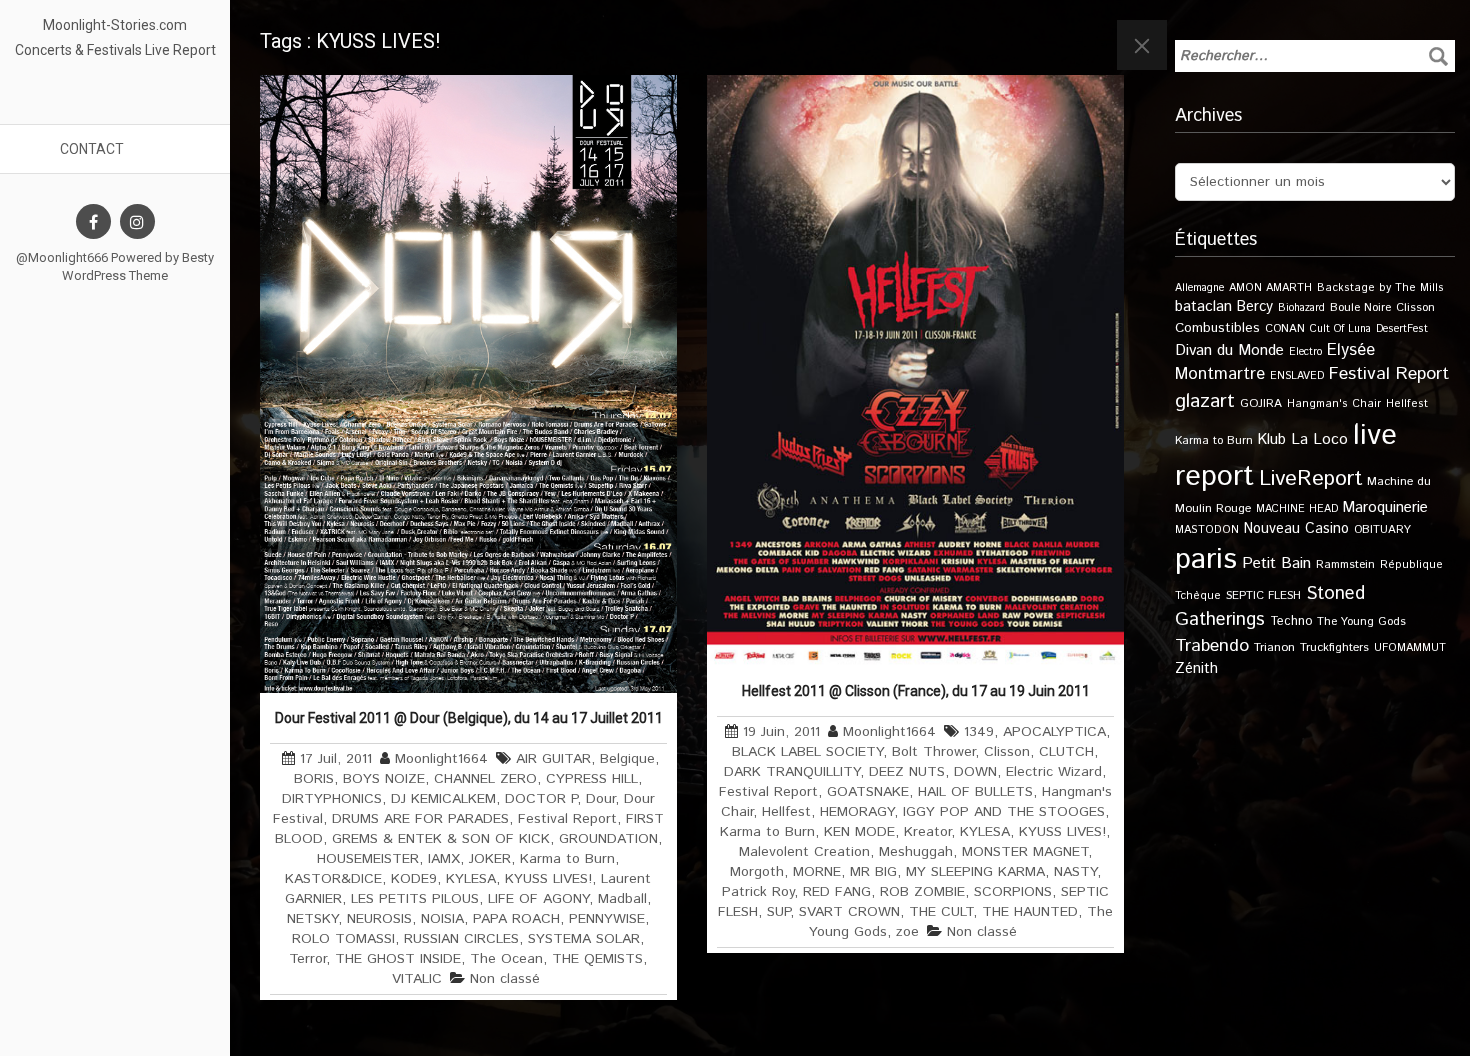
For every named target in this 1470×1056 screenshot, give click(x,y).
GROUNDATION (608, 839)
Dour (600, 799)
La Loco (1319, 440)
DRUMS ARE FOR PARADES (420, 819)
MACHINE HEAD (1297, 509)
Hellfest (786, 812)
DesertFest (1402, 329)
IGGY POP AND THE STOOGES (1004, 812)
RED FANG (837, 892)
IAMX (444, 859)
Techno (1291, 621)
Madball (622, 899)
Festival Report (567, 819)
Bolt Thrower (933, 752)
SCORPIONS (1013, 892)
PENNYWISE (607, 919)
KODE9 (414, 879)
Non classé (505, 979)
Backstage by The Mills (1380, 288)
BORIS (314, 779)
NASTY (1075, 872)
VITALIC (417, 979)
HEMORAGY (857, 812)
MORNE (817, 872)
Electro (1305, 352)
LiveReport (1310, 478)
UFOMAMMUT (1410, 648)
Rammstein (1345, 564)
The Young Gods (1361, 621)
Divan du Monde (1229, 351)
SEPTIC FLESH (1263, 595)
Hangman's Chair (1334, 404)
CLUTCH (1066, 752)
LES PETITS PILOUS (415, 899)
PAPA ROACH (516, 919)
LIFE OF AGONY (538, 899)
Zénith (1196, 669)
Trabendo (1212, 646)
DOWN (975, 772)
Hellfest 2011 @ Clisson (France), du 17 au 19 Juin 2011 (916, 691)
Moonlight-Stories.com (115, 25)
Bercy (1255, 307)
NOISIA (442, 919)
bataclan (1203, 307)
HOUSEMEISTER (368, 859)
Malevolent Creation (804, 852)
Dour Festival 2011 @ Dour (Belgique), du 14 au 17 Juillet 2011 (469, 718)
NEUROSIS (379, 919)
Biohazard (1301, 308)
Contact (92, 149)
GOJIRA (1261, 403)
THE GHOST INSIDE (398, 959)
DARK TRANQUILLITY (792, 772)
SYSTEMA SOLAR (584, 939)
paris (1206, 559)
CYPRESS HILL (592, 779)
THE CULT (941, 912)
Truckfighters (1334, 647)
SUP (778, 912)
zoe (907, 932)
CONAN (1285, 328)
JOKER (490, 859)
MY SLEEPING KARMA (975, 872)
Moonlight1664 (441, 759)
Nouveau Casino (1296, 529)
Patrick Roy (758, 892)
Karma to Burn (567, 859)
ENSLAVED (1297, 376)
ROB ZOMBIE (922, 892)
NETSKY (312, 919)
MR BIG (873, 872)
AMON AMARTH (1270, 288)
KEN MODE (859, 832)
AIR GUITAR (553, 759)
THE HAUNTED (1030, 912)
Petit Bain (1276, 563)
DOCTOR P (541, 799)
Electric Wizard (1054, 772)
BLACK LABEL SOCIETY (807, 752)
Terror (307, 959)
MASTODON (1207, 530)
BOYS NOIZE (384, 779)
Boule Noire (1360, 307)
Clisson (1007, 752)
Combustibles (1217, 328)
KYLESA (471, 879)
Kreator (927, 832)
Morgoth (757, 872)
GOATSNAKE (868, 792)
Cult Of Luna (1340, 329)
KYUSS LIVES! (548, 879)
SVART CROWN (849, 912)
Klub (1272, 439)
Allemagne (1199, 288)
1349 (979, 732)
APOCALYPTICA (1054, 732)
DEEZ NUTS (907, 772)
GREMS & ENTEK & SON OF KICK (441, 839)
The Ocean (506, 959)
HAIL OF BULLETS (975, 792)
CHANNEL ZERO (485, 779)
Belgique (627, 759)
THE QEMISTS (597, 959)
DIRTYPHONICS (332, 799)
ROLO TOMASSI (343, 939)
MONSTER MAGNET (1025, 852)
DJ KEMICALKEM (443, 799)
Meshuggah (916, 852)
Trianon (1274, 647)
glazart (1205, 401)
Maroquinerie (1385, 507)
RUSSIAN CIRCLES (461, 939)
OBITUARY (1382, 529)
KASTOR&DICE (333, 879)
